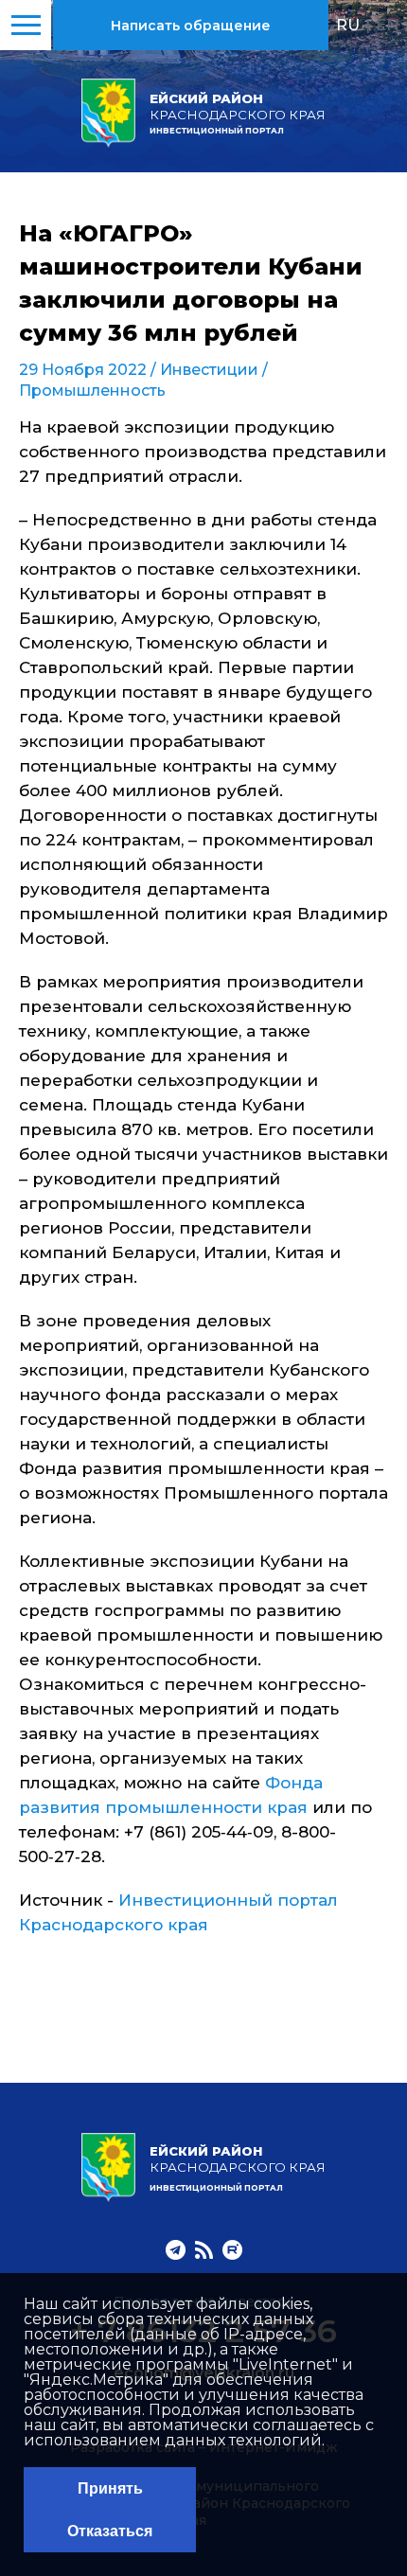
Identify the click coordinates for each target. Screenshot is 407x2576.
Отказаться (110, 2531)
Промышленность (92, 391)
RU (348, 25)
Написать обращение (191, 26)
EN (388, 25)
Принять (110, 2488)
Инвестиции (209, 370)
